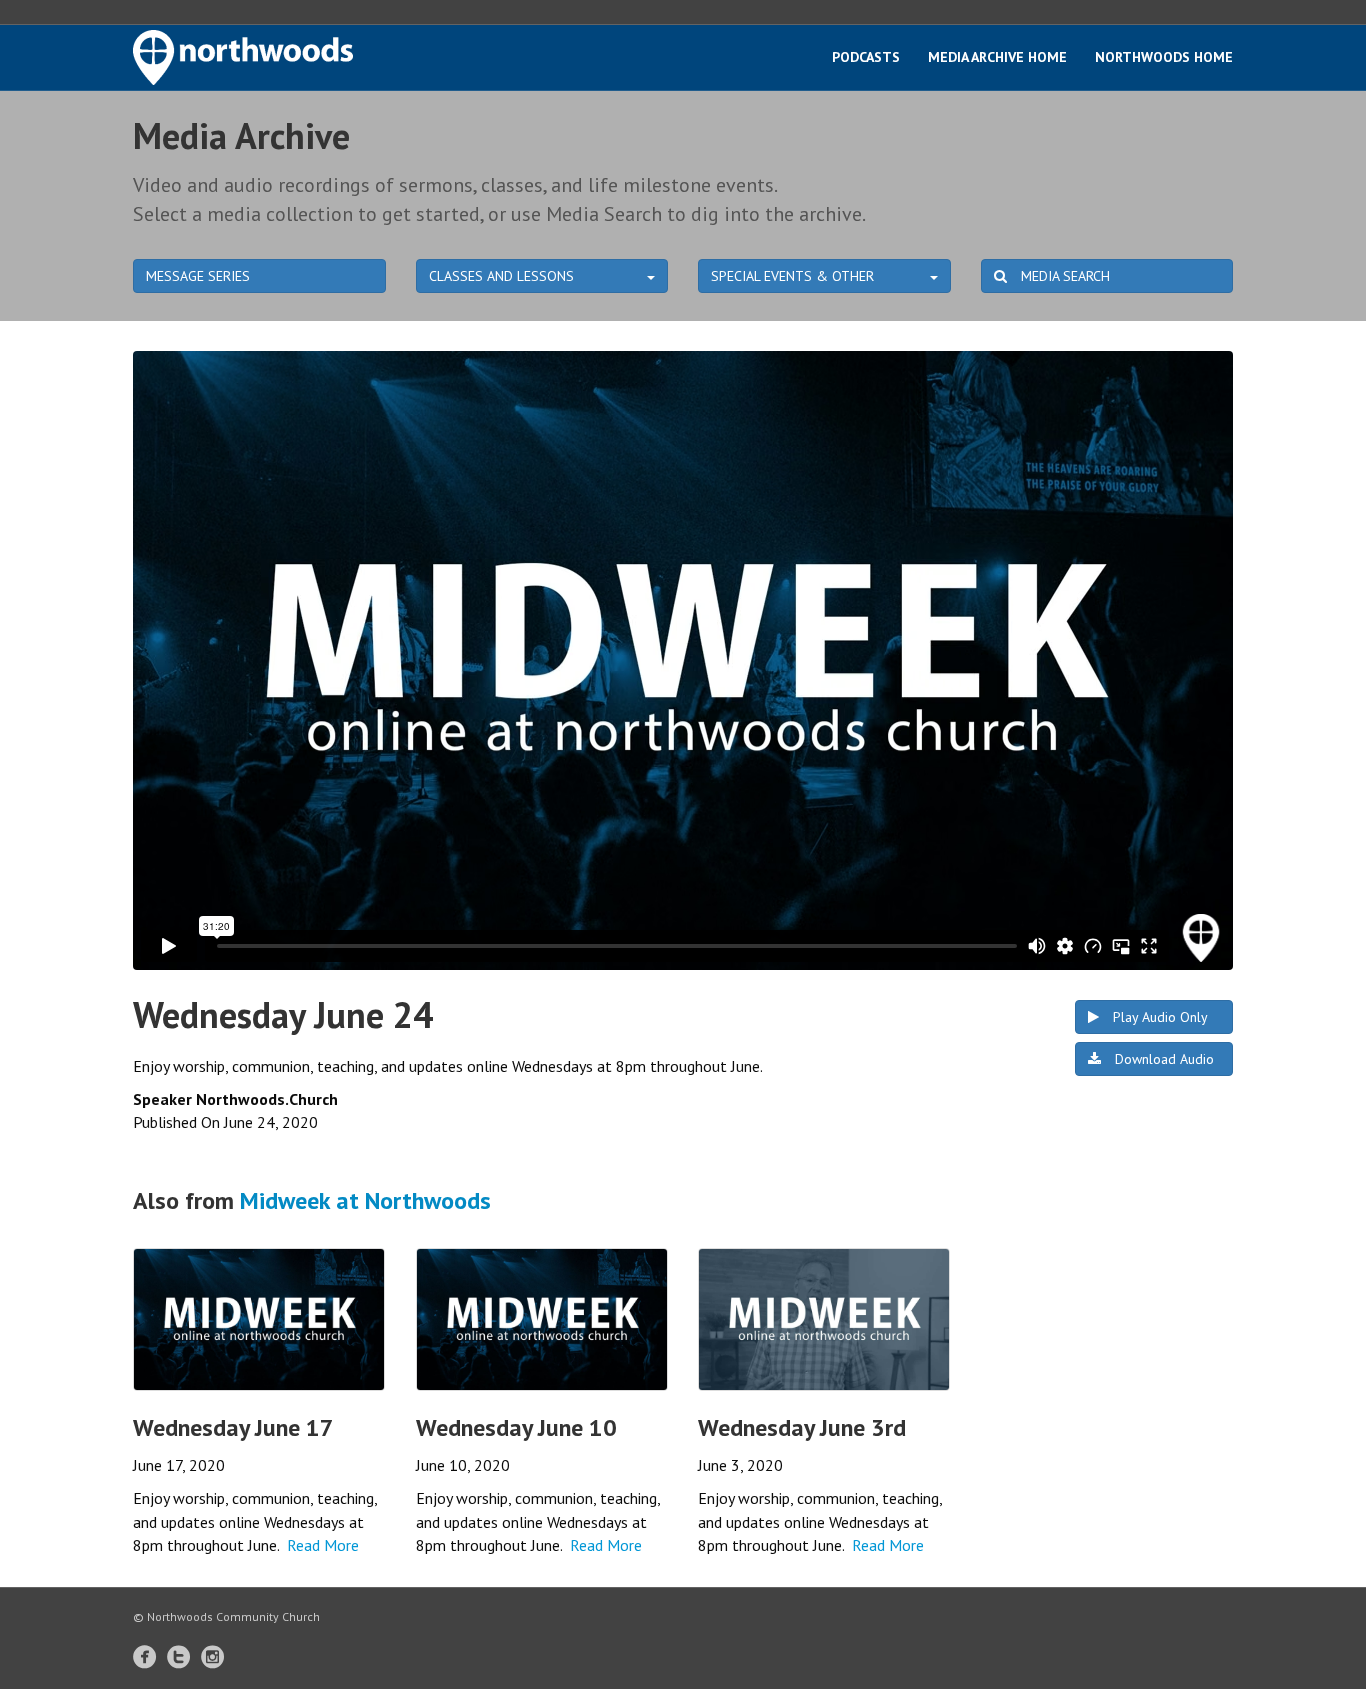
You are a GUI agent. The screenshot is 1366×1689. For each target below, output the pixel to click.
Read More (323, 1545)
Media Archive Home (997, 57)
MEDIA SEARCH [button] (1063, 276)
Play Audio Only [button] (1158, 1017)
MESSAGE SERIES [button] (198, 276)
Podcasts (866, 57)
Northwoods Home (1164, 57)
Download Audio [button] (1162, 1059)
